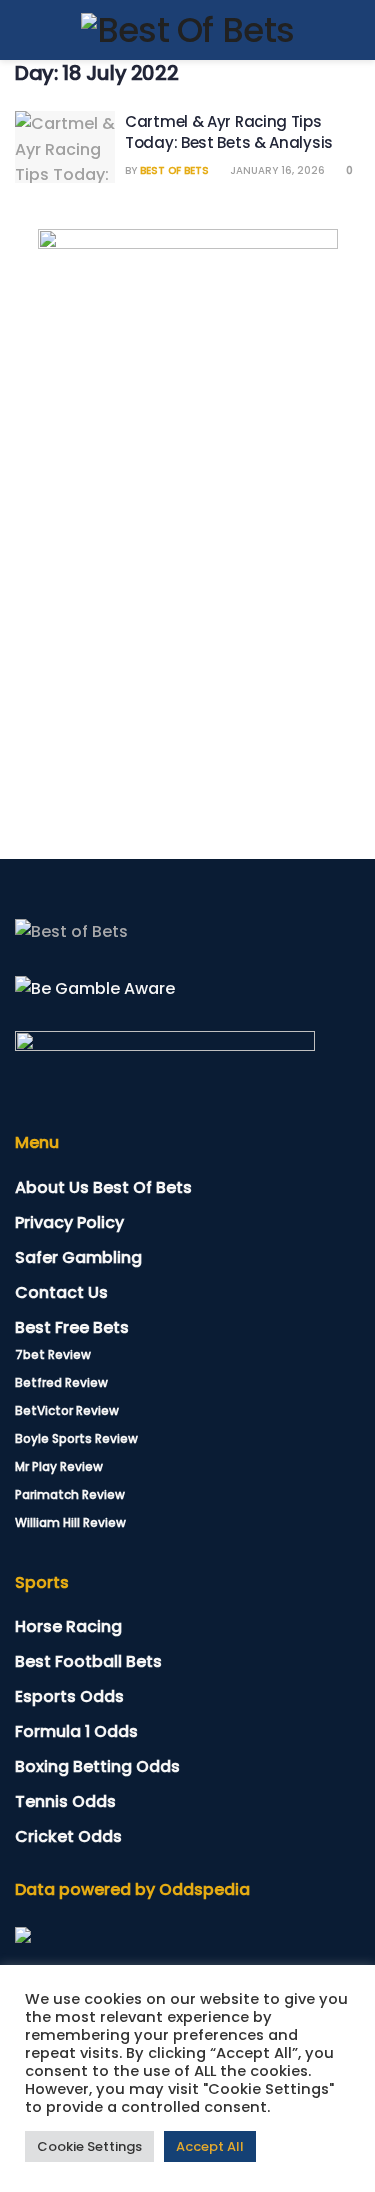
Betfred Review (61, 1382)
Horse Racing (68, 1626)
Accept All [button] (210, 2146)
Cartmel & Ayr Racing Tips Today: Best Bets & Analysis (229, 132)
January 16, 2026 (276, 170)
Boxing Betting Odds (97, 1766)
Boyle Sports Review (76, 1438)
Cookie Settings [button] (89, 2146)
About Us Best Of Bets (103, 1187)
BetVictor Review (67, 1410)
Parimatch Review (70, 1494)
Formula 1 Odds (76, 1731)
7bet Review (53, 1354)
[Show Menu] (23, 30)
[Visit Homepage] (188, 30)
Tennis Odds (65, 1801)
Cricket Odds (68, 1836)
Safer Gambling (78, 1257)
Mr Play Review (59, 1466)
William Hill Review (70, 1522)
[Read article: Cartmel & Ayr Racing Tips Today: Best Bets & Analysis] (65, 147)
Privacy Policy (69, 1222)
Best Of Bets (174, 170)
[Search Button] (351, 30)
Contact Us (61, 1292)
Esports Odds (69, 1696)
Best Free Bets (72, 1327)
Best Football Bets (88, 1661)
